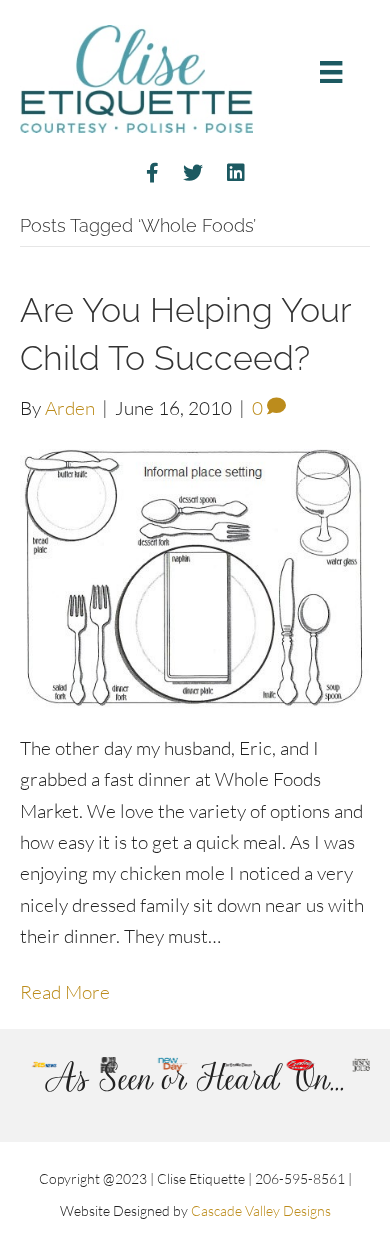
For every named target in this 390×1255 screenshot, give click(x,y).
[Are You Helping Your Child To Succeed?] (195, 576)
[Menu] (331, 71)
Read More (65, 992)
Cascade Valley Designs (261, 1210)
